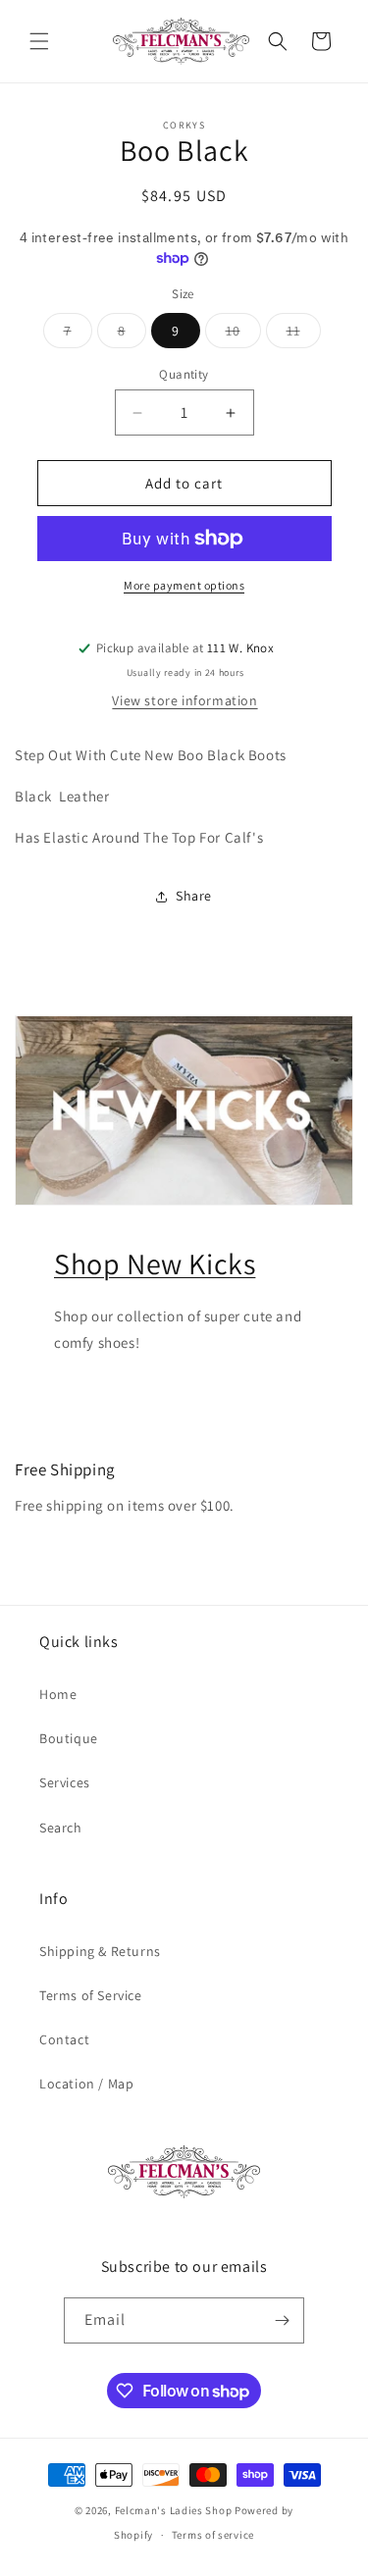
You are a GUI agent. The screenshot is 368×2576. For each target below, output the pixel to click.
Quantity (184, 374)
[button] (39, 41)
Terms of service (213, 2535)
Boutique (69, 1738)
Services (65, 1782)
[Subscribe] (282, 2320)
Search (61, 1828)
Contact (64, 2039)
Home (58, 1694)
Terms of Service (91, 1995)
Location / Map (86, 2084)
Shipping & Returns (100, 1951)
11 (304, 335)
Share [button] (194, 896)
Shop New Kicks (155, 1263)
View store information (184, 700)
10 (243, 335)
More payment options (184, 585)
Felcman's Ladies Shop (175, 2510)
